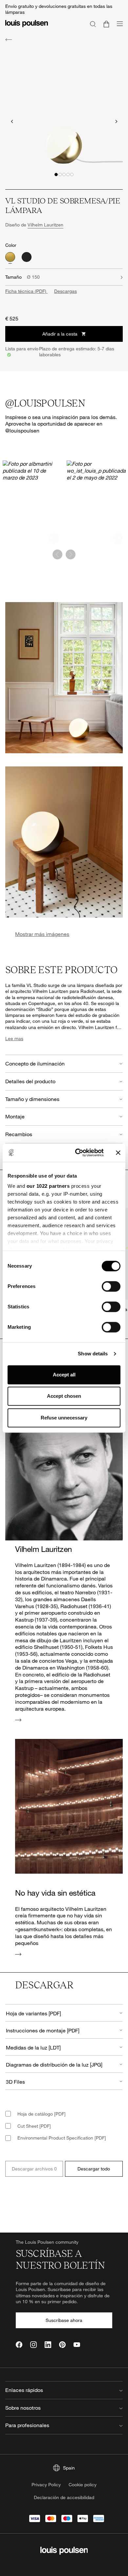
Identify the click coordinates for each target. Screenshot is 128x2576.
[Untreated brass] (10, 257)
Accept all (64, 1375)
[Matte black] (27, 257)
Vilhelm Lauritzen (45, 225)
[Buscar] (93, 24)
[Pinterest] (62, 2345)
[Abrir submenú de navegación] (118, 27)
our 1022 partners (48, 1186)
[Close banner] (118, 1153)
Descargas (65, 291)
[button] (56, 175)
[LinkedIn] (48, 2345)
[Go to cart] (106, 24)
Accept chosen (64, 1396)
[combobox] (64, 2013)
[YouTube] (77, 2345)
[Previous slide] (12, 121)
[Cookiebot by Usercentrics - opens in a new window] (78, 1153)
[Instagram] (33, 2345)
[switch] (111, 1286)
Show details (93, 1354)
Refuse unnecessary (64, 1418)
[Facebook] (19, 2345)
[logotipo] (27, 27)
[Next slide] (116, 121)
